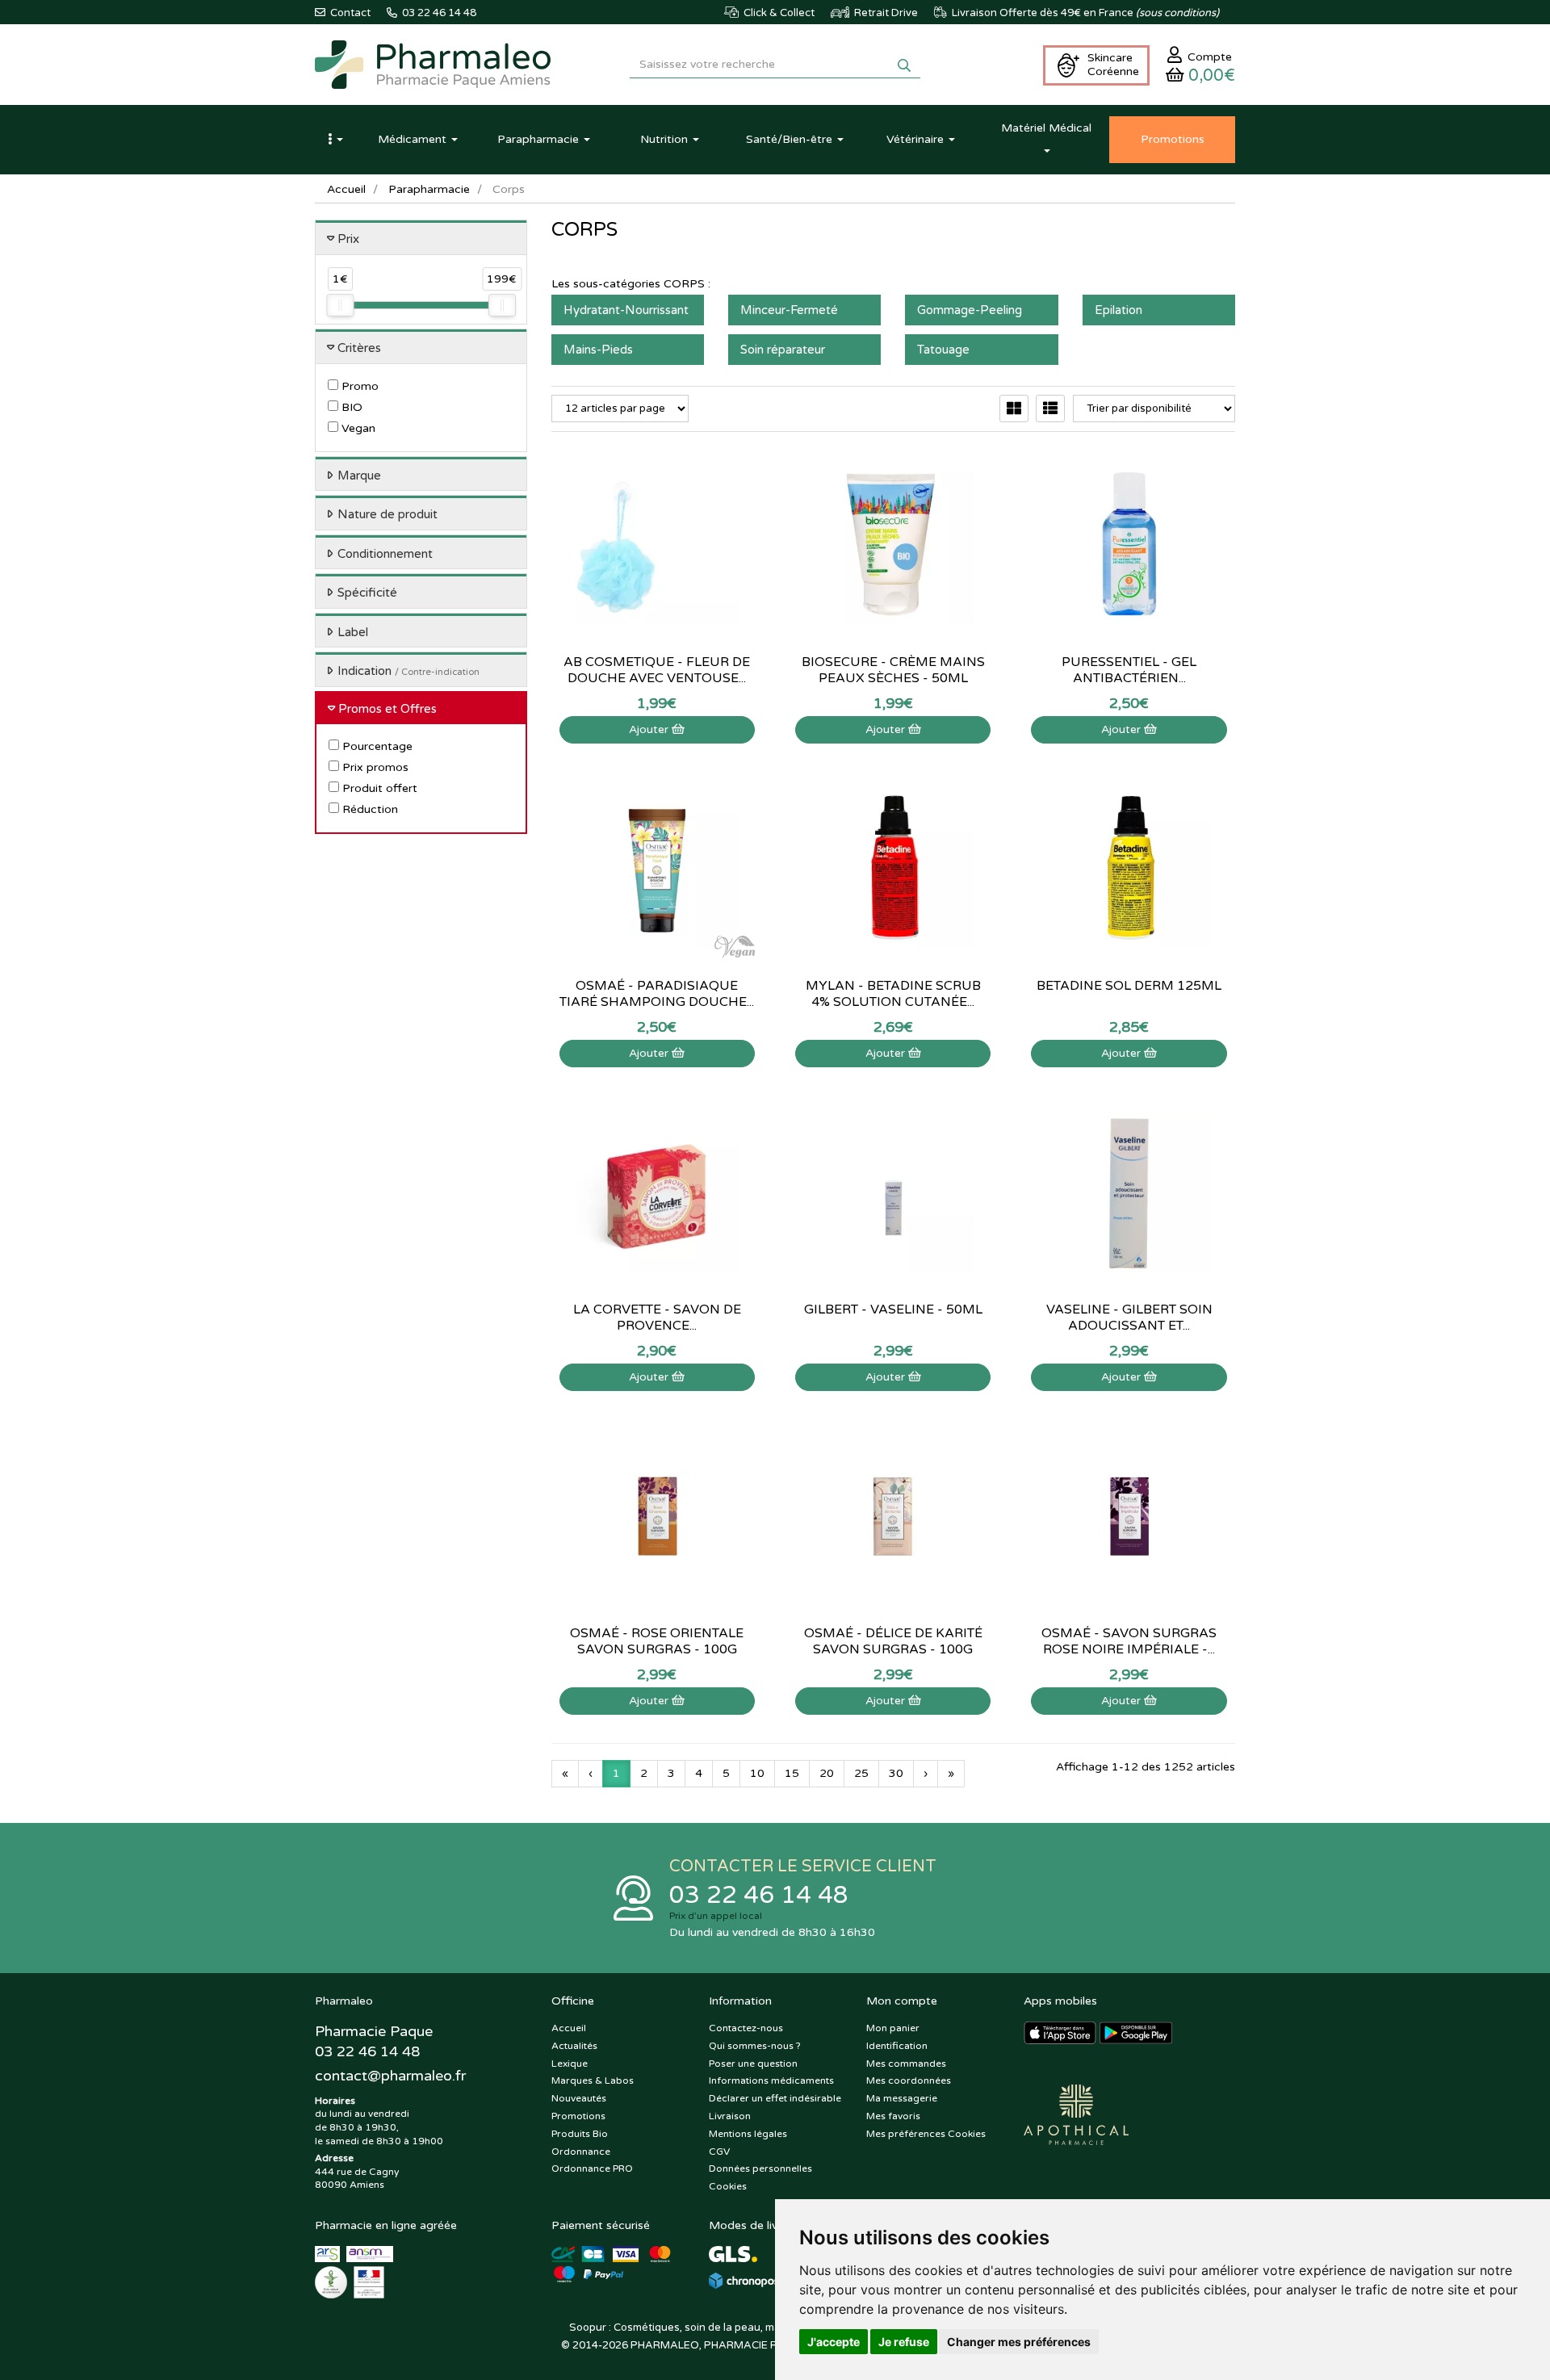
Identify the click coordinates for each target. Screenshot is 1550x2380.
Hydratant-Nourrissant (626, 310)
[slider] (340, 305)
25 (861, 1773)
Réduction (369, 809)
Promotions (578, 2116)
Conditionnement (385, 554)
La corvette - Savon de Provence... (657, 1318)
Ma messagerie (902, 2098)
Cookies (728, 2186)
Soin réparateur (783, 350)
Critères (359, 348)
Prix (348, 239)
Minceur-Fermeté (789, 310)
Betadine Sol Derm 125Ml (1129, 986)
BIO (350, 407)
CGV (719, 2152)
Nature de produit (387, 514)
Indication (408, 671)
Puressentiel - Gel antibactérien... (1129, 670)
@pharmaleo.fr (390, 2076)
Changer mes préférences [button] (1019, 2342)
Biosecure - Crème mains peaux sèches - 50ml (893, 670)
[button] (335, 140)
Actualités (574, 2046)
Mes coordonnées (909, 2080)
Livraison (730, 2116)
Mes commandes (906, 2064)
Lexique (570, 2064)
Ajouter (650, 729)
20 (827, 1773)
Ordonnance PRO (592, 2168)
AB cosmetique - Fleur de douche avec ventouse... (657, 670)
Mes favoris (893, 2116)
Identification (897, 2046)
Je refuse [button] (904, 2342)
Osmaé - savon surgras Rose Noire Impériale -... (1129, 1641)
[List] (1050, 409)
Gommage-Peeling (970, 310)
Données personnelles (760, 2168)
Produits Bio (580, 2134)
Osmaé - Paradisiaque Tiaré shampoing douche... (657, 994)
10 (757, 1773)
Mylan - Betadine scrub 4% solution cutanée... (893, 994)
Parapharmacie (429, 189)
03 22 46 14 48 (759, 1895)
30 (896, 1773)
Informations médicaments (771, 2080)
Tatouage (943, 350)
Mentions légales (748, 2134)
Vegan (357, 428)
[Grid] (1014, 409)
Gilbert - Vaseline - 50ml (893, 1309)
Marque (359, 476)
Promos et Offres (387, 709)
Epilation (1119, 310)
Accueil (346, 189)
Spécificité (367, 593)
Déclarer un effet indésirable (775, 2098)
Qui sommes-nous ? (755, 2046)
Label (353, 632)
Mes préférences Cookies (926, 2134)
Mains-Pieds (598, 350)
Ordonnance (581, 2152)
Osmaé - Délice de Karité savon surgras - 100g (893, 1641)
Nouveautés (579, 2098)
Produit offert (378, 788)
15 (792, 1773)
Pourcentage (376, 746)
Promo (358, 386)
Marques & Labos (593, 2080)
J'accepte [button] (834, 2342)
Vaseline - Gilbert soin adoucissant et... (1129, 1318)
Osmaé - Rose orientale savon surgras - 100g (657, 1641)
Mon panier (893, 2028)
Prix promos (374, 767)
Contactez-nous (746, 2028)
